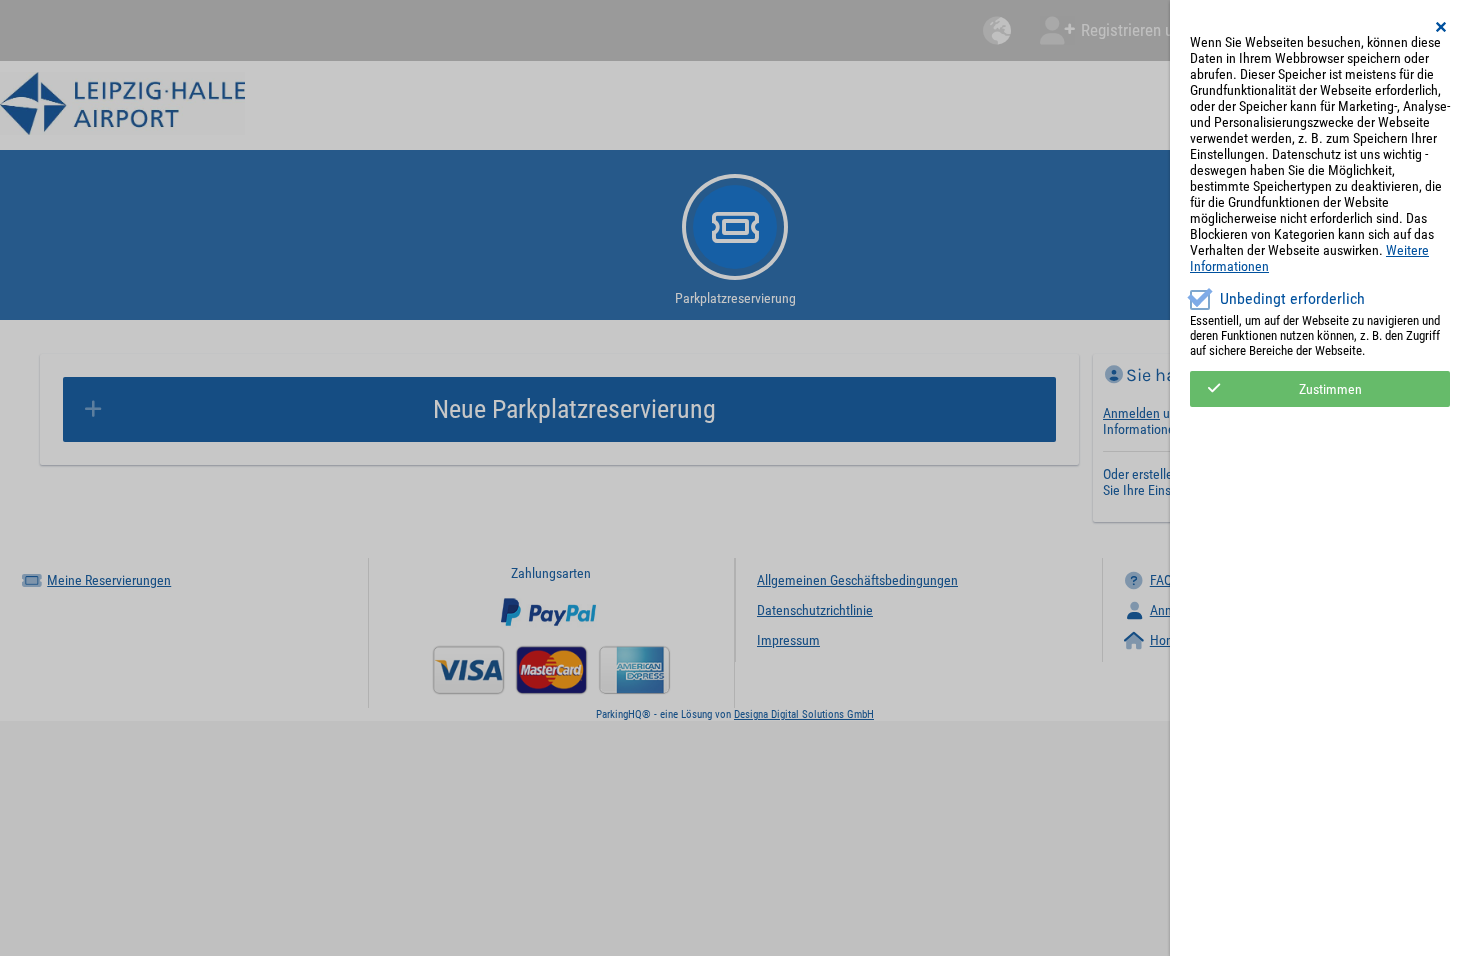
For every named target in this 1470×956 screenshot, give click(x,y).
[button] (1442, 27)
